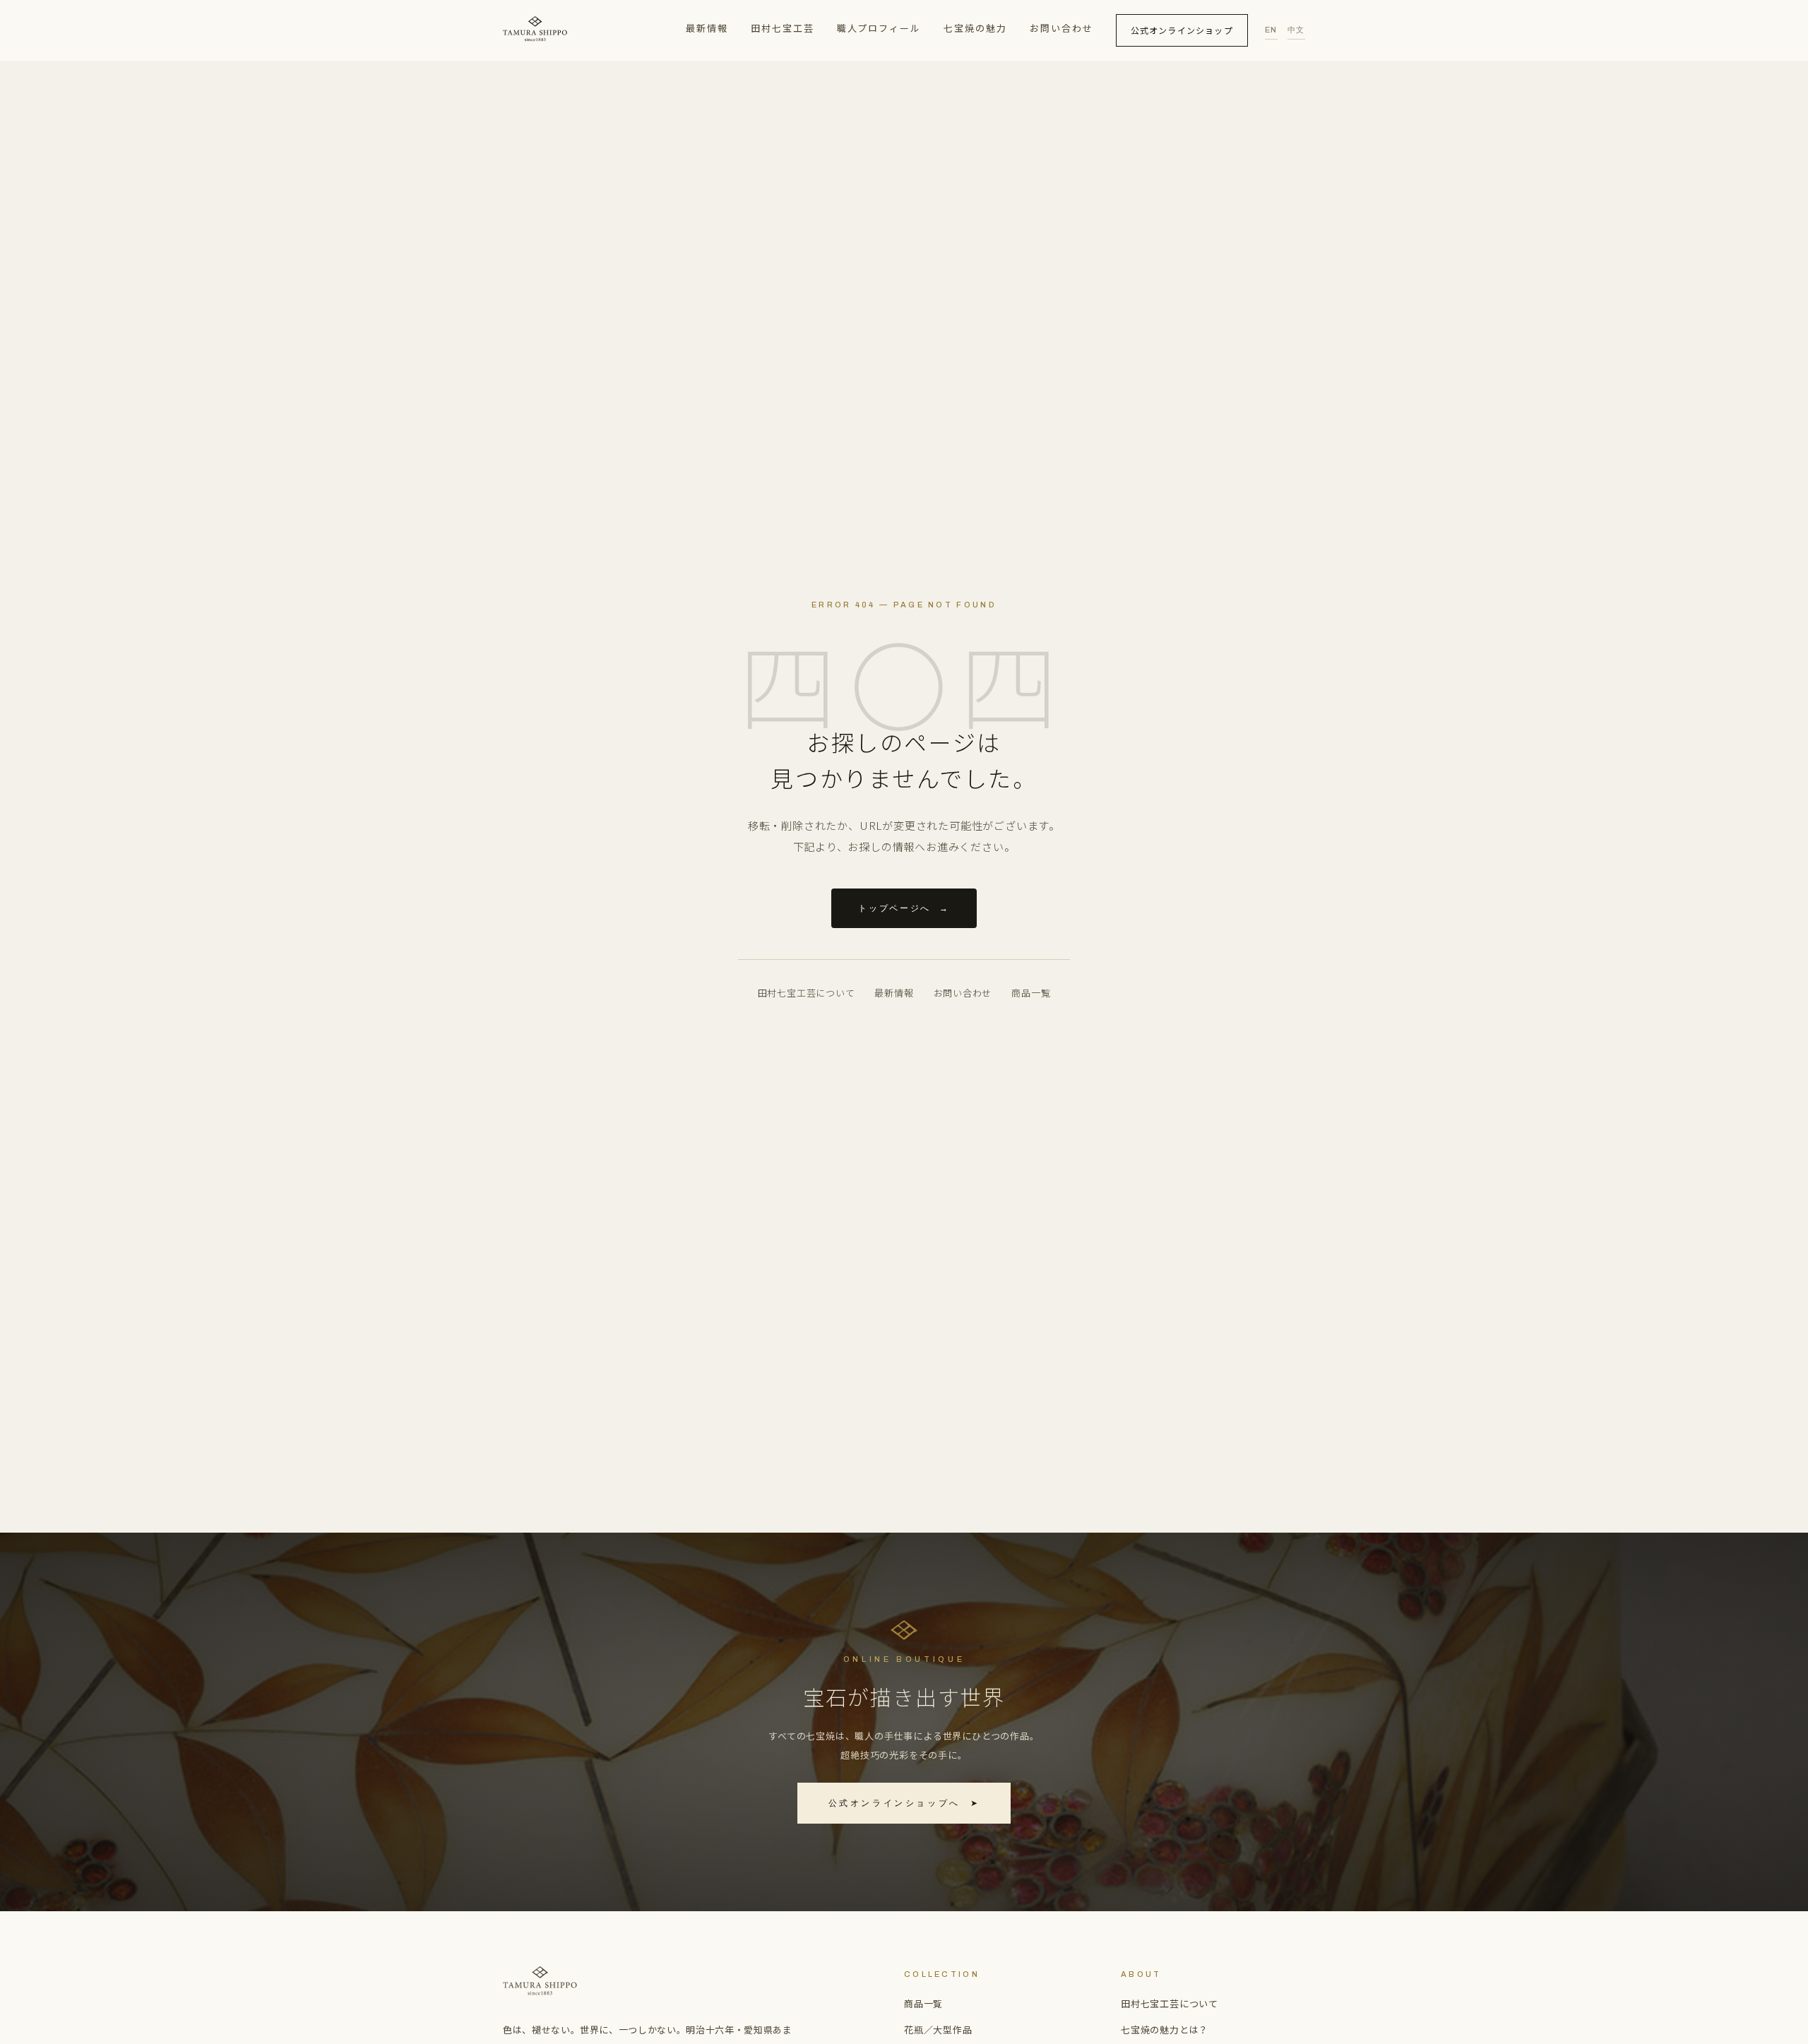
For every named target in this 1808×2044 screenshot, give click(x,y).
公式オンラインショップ (1182, 30)
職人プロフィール (879, 28)
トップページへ (904, 908)
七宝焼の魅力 (975, 28)
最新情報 (707, 28)
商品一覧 (1031, 993)
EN (1271, 30)
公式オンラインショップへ (904, 1803)
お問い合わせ (1061, 28)
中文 (1296, 30)
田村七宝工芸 (783, 28)
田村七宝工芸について (807, 993)
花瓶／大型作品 (938, 2030)
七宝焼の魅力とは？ (1165, 2030)
